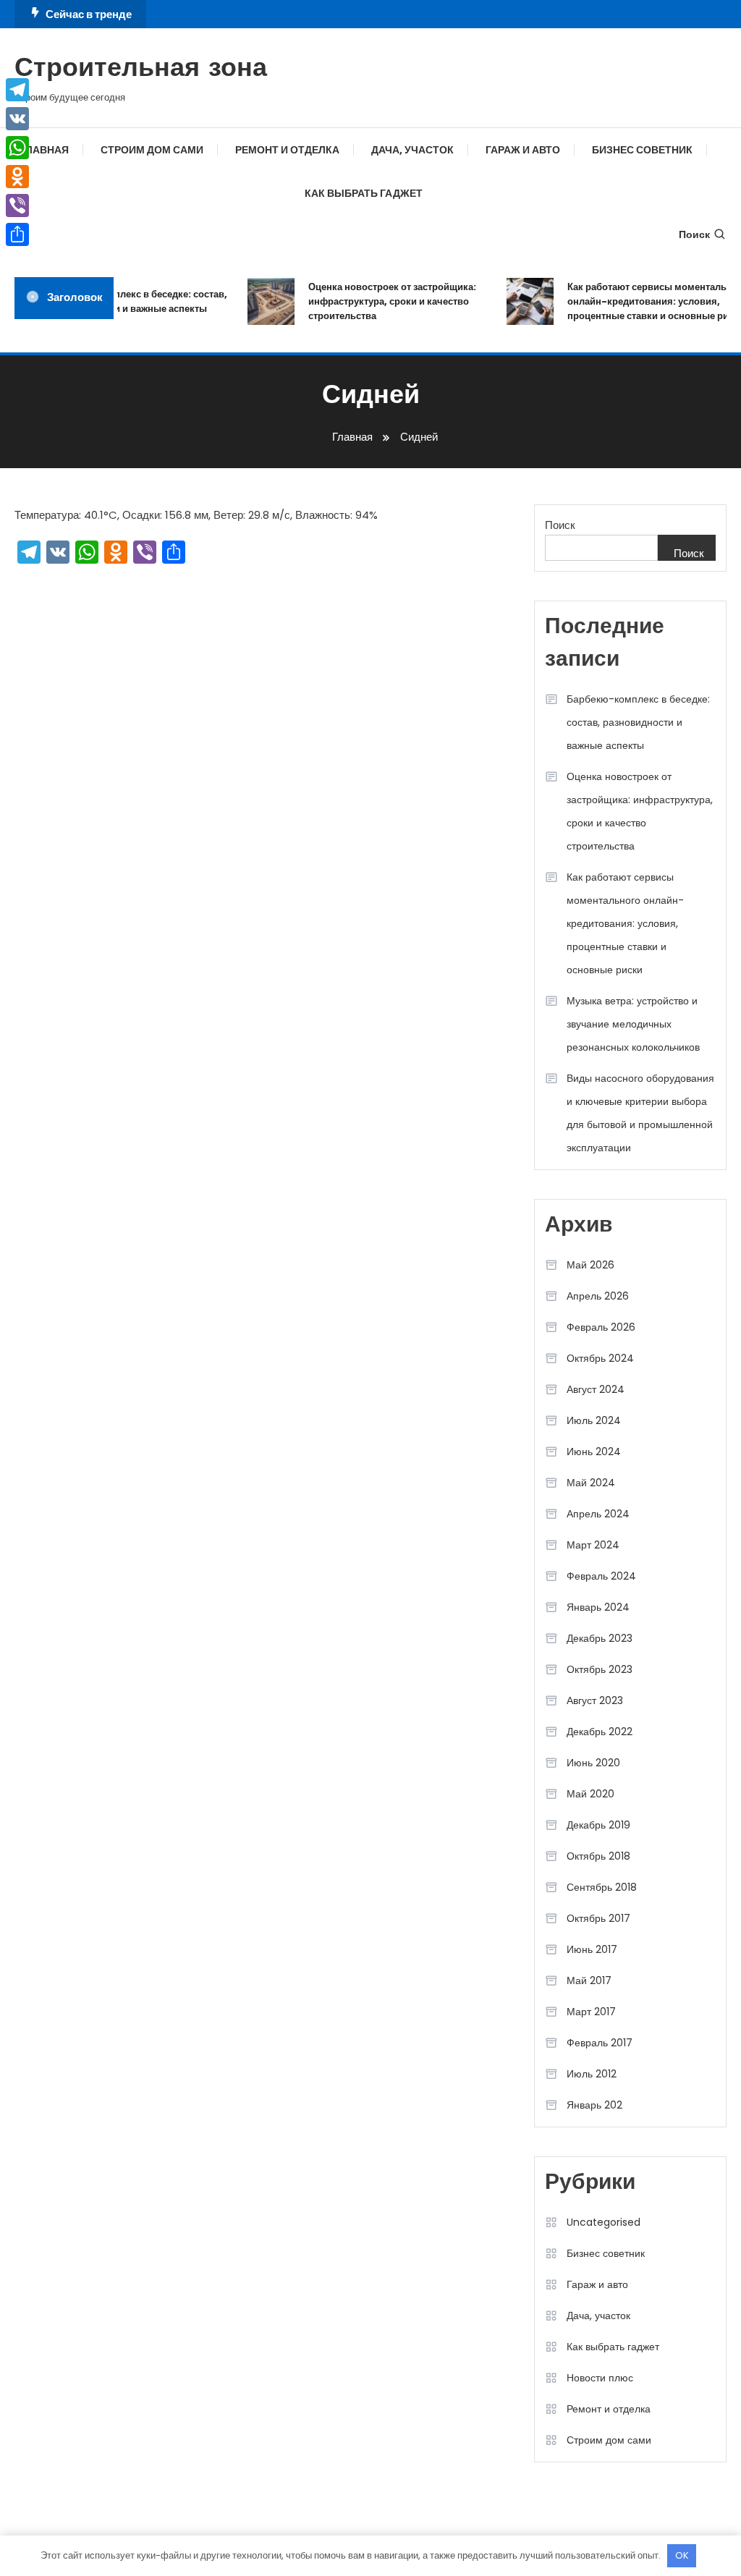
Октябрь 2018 (598, 1856)
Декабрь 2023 (600, 1638)
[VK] (17, 119)
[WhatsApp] (17, 148)
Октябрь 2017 (598, 1918)
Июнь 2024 (594, 1452)
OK (682, 2555)
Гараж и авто (523, 150)
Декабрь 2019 (598, 1825)
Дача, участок (412, 150)
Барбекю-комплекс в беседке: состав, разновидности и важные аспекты (129, 301)
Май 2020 (590, 1794)
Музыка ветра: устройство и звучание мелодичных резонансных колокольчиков (633, 1024)
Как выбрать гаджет (364, 193)
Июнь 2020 (593, 1763)
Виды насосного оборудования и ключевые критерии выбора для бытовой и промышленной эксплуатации (640, 1113)
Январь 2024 (598, 1607)
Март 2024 (593, 1545)
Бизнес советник (642, 150)
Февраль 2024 (601, 1576)
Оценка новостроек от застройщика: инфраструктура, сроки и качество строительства (383, 301)
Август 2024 (596, 1389)
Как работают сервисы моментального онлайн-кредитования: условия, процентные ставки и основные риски (648, 301)
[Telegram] (17, 90)
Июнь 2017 (592, 1949)
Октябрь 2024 (600, 1358)
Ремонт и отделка (287, 150)
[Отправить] (17, 234)
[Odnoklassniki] (17, 177)
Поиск (694, 234)
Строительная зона (141, 69)
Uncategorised (604, 2222)
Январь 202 (594, 2105)
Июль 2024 (594, 1420)
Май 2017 (589, 1980)
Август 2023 (595, 1700)
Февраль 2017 (600, 2043)
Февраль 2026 (601, 1327)
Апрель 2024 (598, 1514)
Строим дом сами (152, 150)
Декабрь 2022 (600, 1732)
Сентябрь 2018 (602, 1887)
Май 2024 (591, 1483)
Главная (44, 150)
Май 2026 (590, 1265)
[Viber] (17, 206)
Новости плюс (600, 2378)
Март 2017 (591, 2012)
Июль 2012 (592, 2074)
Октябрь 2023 (600, 1669)
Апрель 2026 (598, 1296)
